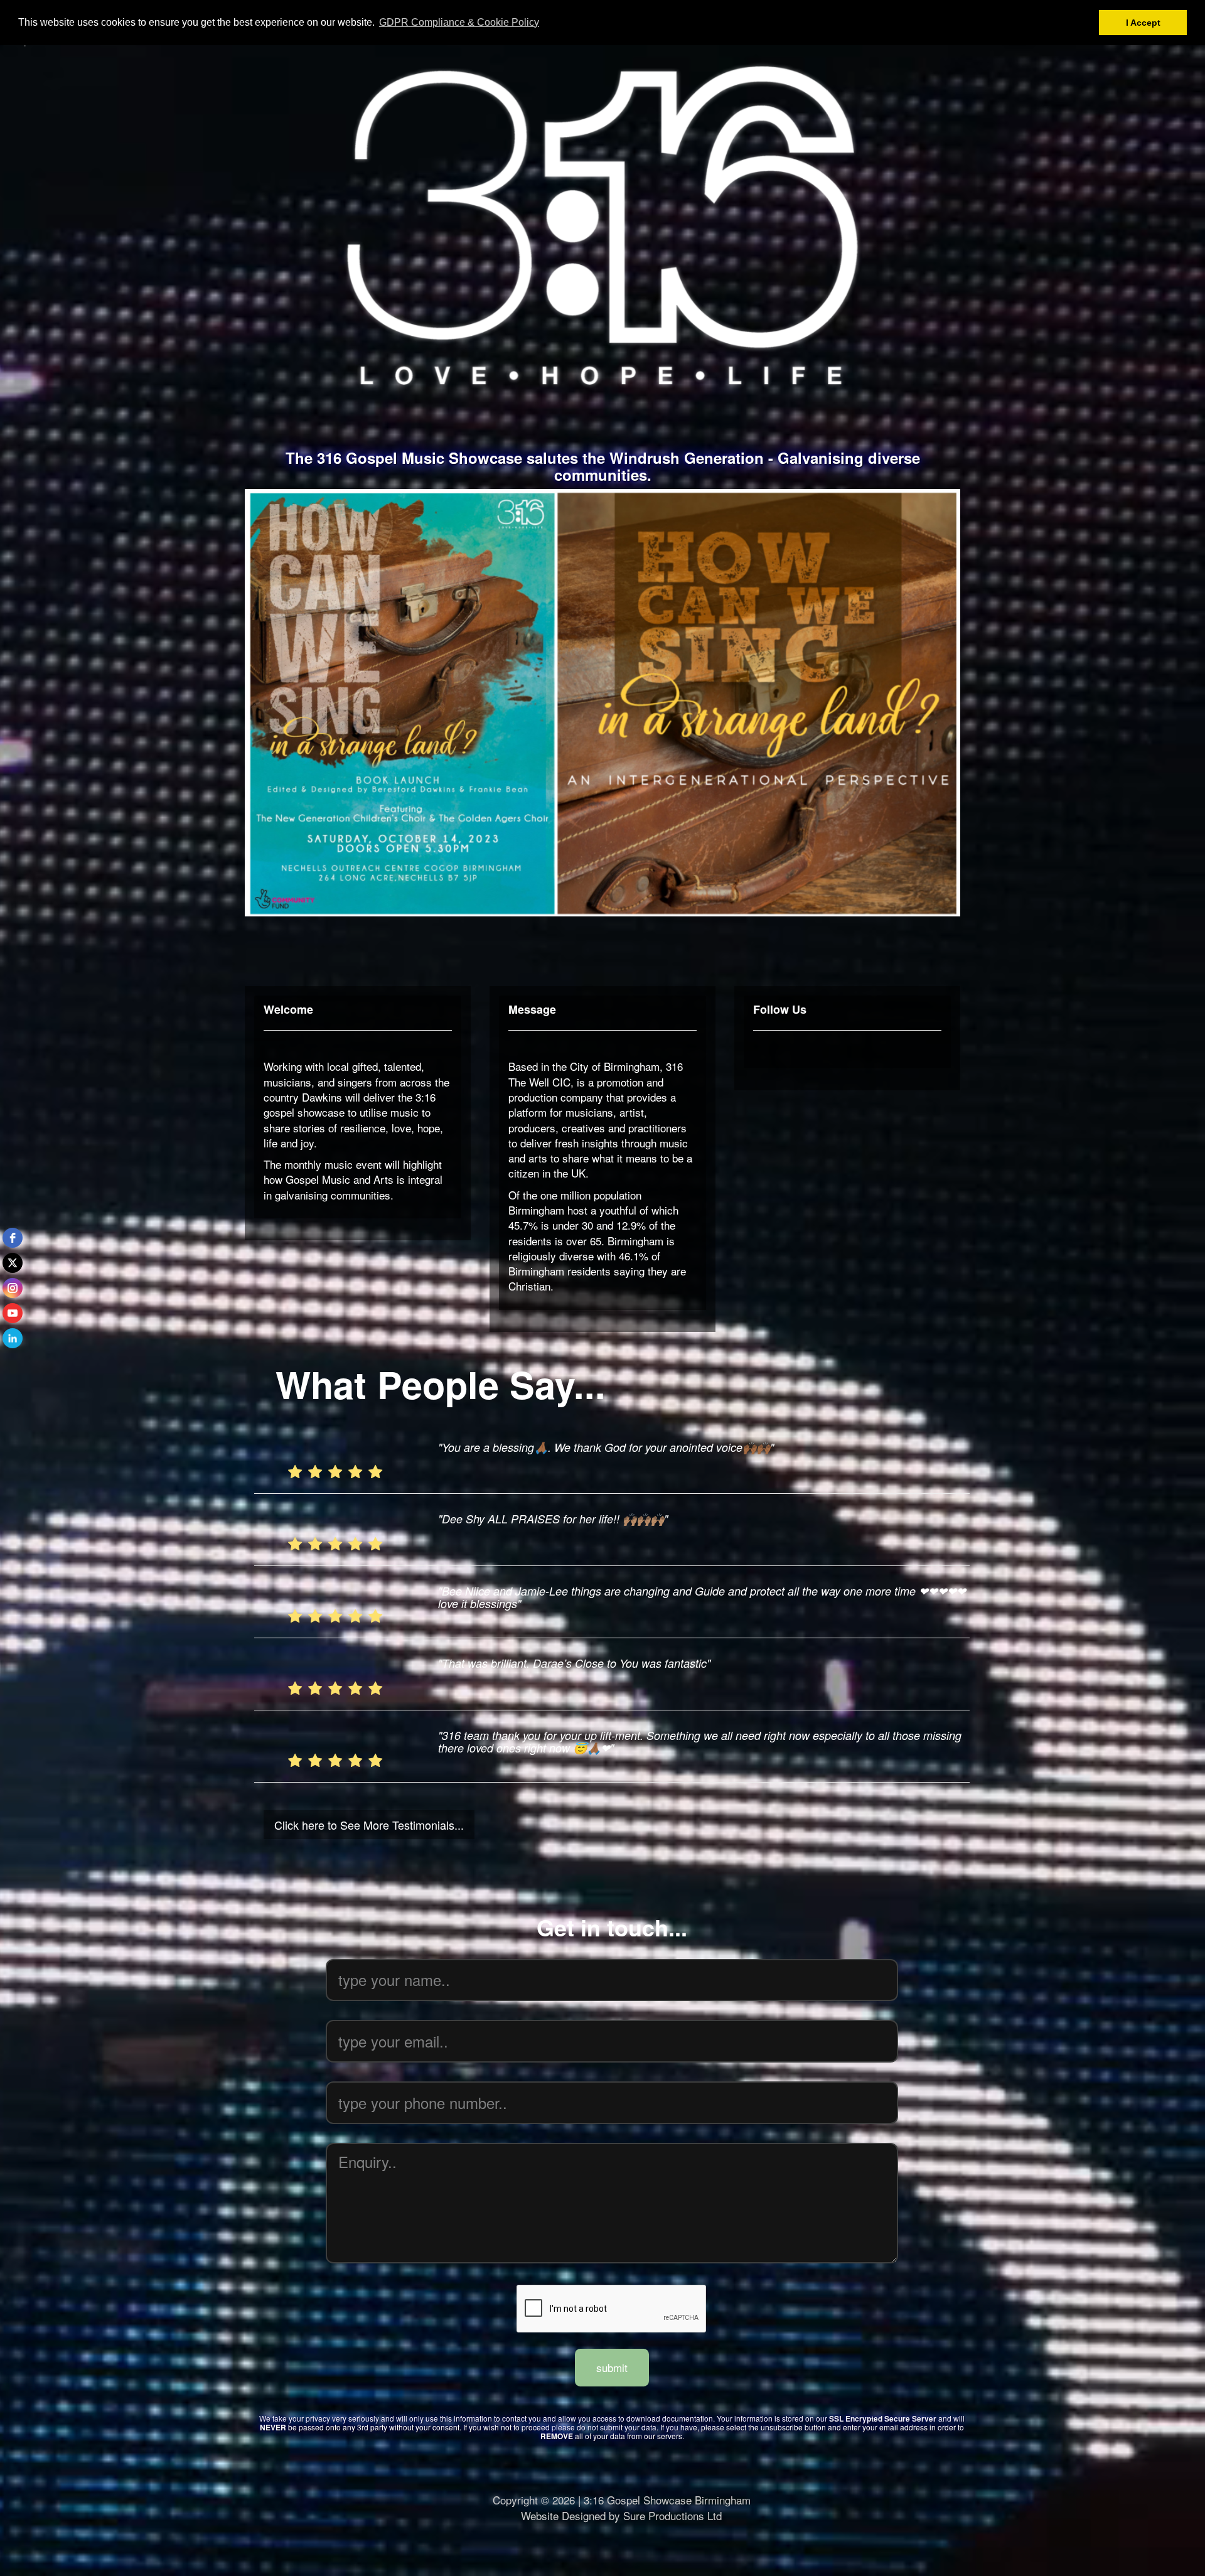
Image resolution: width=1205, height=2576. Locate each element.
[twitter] (13, 1263)
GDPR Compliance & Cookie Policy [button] (459, 22)
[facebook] (13, 1238)
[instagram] (13, 1288)
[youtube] (13, 1313)
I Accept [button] (1143, 23)
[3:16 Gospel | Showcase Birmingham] (602, 225)
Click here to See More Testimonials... (369, 1825)
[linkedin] (13, 1338)
